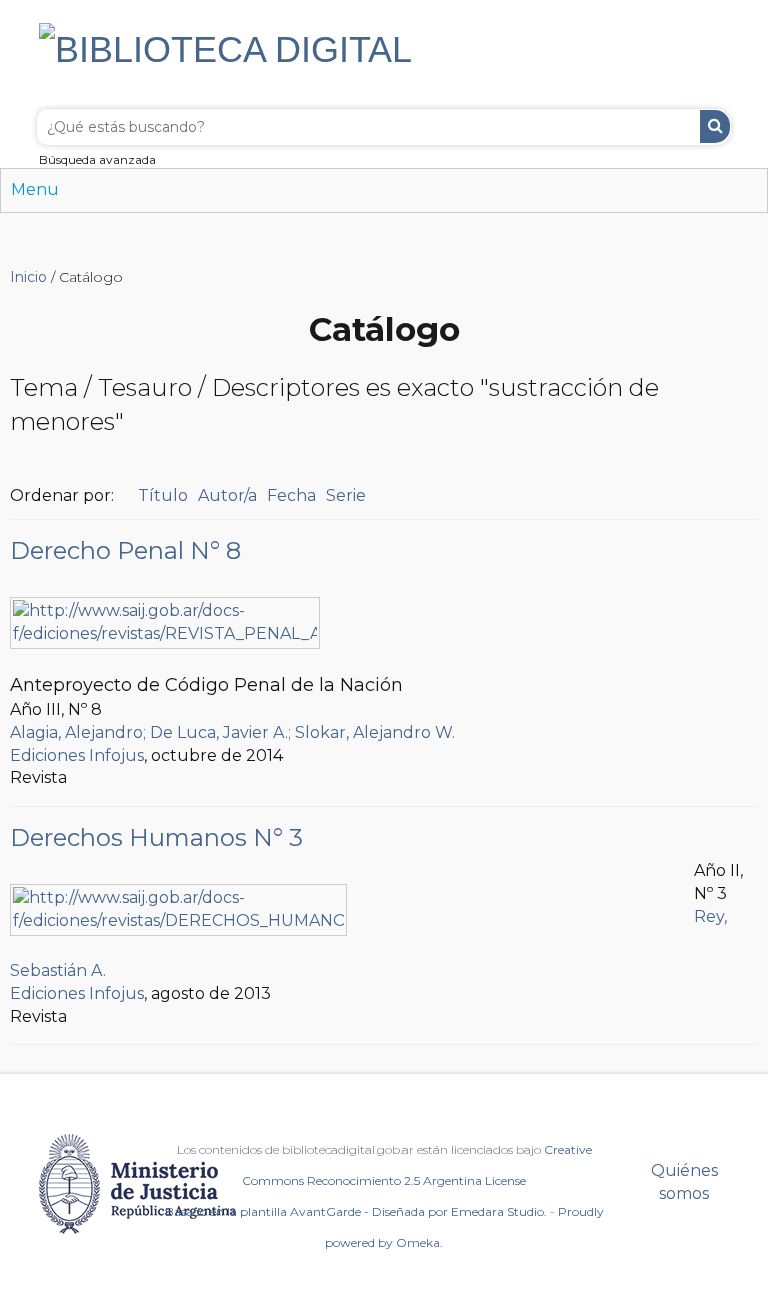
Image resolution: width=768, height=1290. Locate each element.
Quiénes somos (684, 1182)
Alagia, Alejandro (76, 732)
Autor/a (227, 495)
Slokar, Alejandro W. (375, 732)
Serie (346, 495)
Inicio (28, 277)
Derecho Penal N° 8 (125, 550)
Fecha (291, 495)
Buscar (715, 126)
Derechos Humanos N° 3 (156, 837)
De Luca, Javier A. (219, 732)
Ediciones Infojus (77, 755)
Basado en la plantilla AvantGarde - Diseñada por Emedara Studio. (356, 1211)
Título (163, 495)
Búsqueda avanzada (97, 159)
